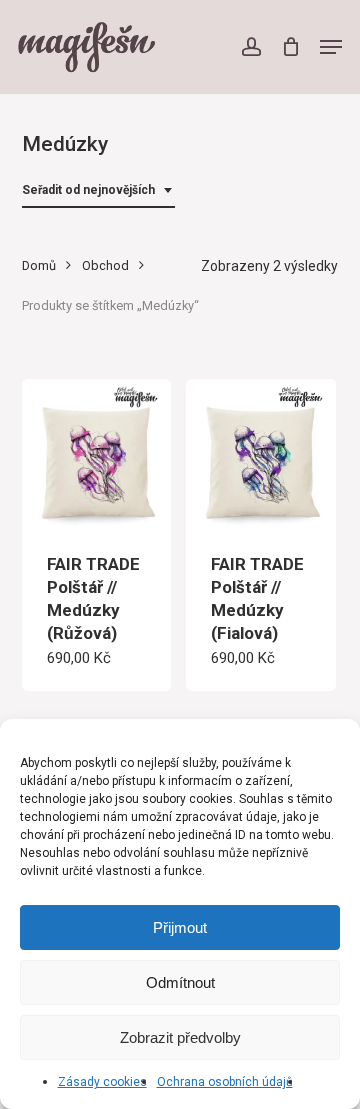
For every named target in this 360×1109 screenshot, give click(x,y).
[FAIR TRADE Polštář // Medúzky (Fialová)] (261, 454)
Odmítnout (180, 982)
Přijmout (180, 927)
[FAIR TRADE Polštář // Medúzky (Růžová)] (97, 454)
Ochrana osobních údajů (225, 1082)
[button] (331, 47)
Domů (39, 265)
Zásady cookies (102, 1082)
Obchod (105, 265)
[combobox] (98, 190)
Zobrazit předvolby (180, 1037)
